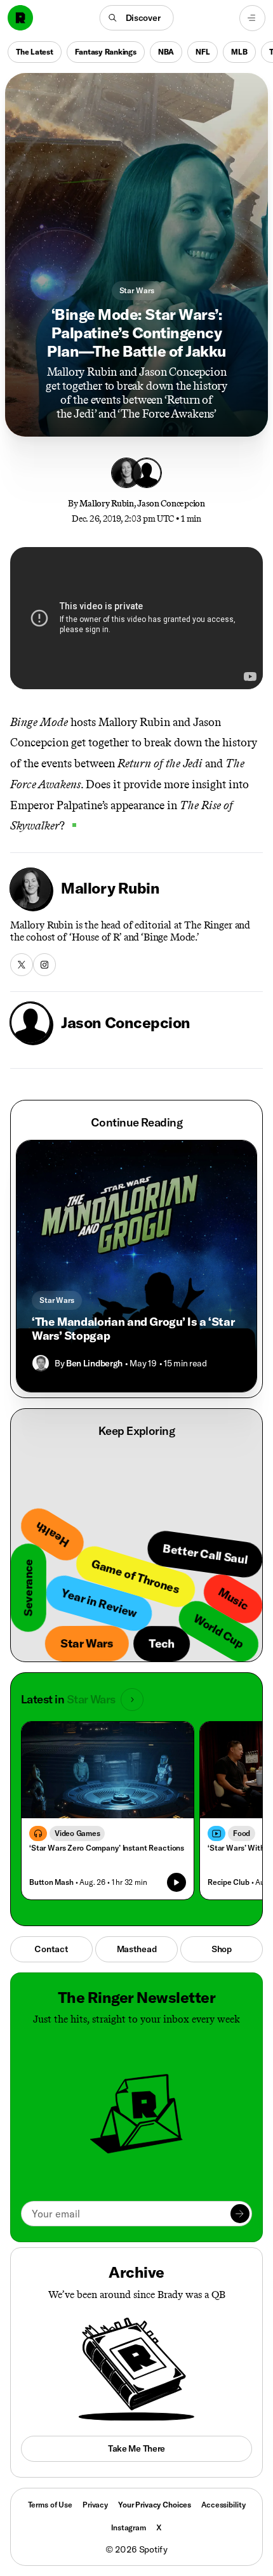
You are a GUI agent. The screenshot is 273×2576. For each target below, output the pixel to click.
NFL (203, 52)
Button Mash (51, 1882)
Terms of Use (50, 2505)
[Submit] (240, 2214)
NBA (166, 52)
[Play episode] (176, 1882)
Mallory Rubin (106, 504)
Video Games (77, 1833)
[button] (137, 18)
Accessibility (223, 2505)
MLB (239, 52)
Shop (222, 1949)
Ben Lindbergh (94, 1363)
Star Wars (137, 290)
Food (242, 1833)
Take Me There (136, 2448)
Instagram (129, 2527)
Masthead (137, 1949)
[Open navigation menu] (252, 18)
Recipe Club (228, 1882)
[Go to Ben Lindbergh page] (41, 1363)
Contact (51, 1949)
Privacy (95, 2505)
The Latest (35, 52)
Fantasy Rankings (106, 52)
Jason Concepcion (171, 504)
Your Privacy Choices (155, 2505)
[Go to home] (20, 18)
